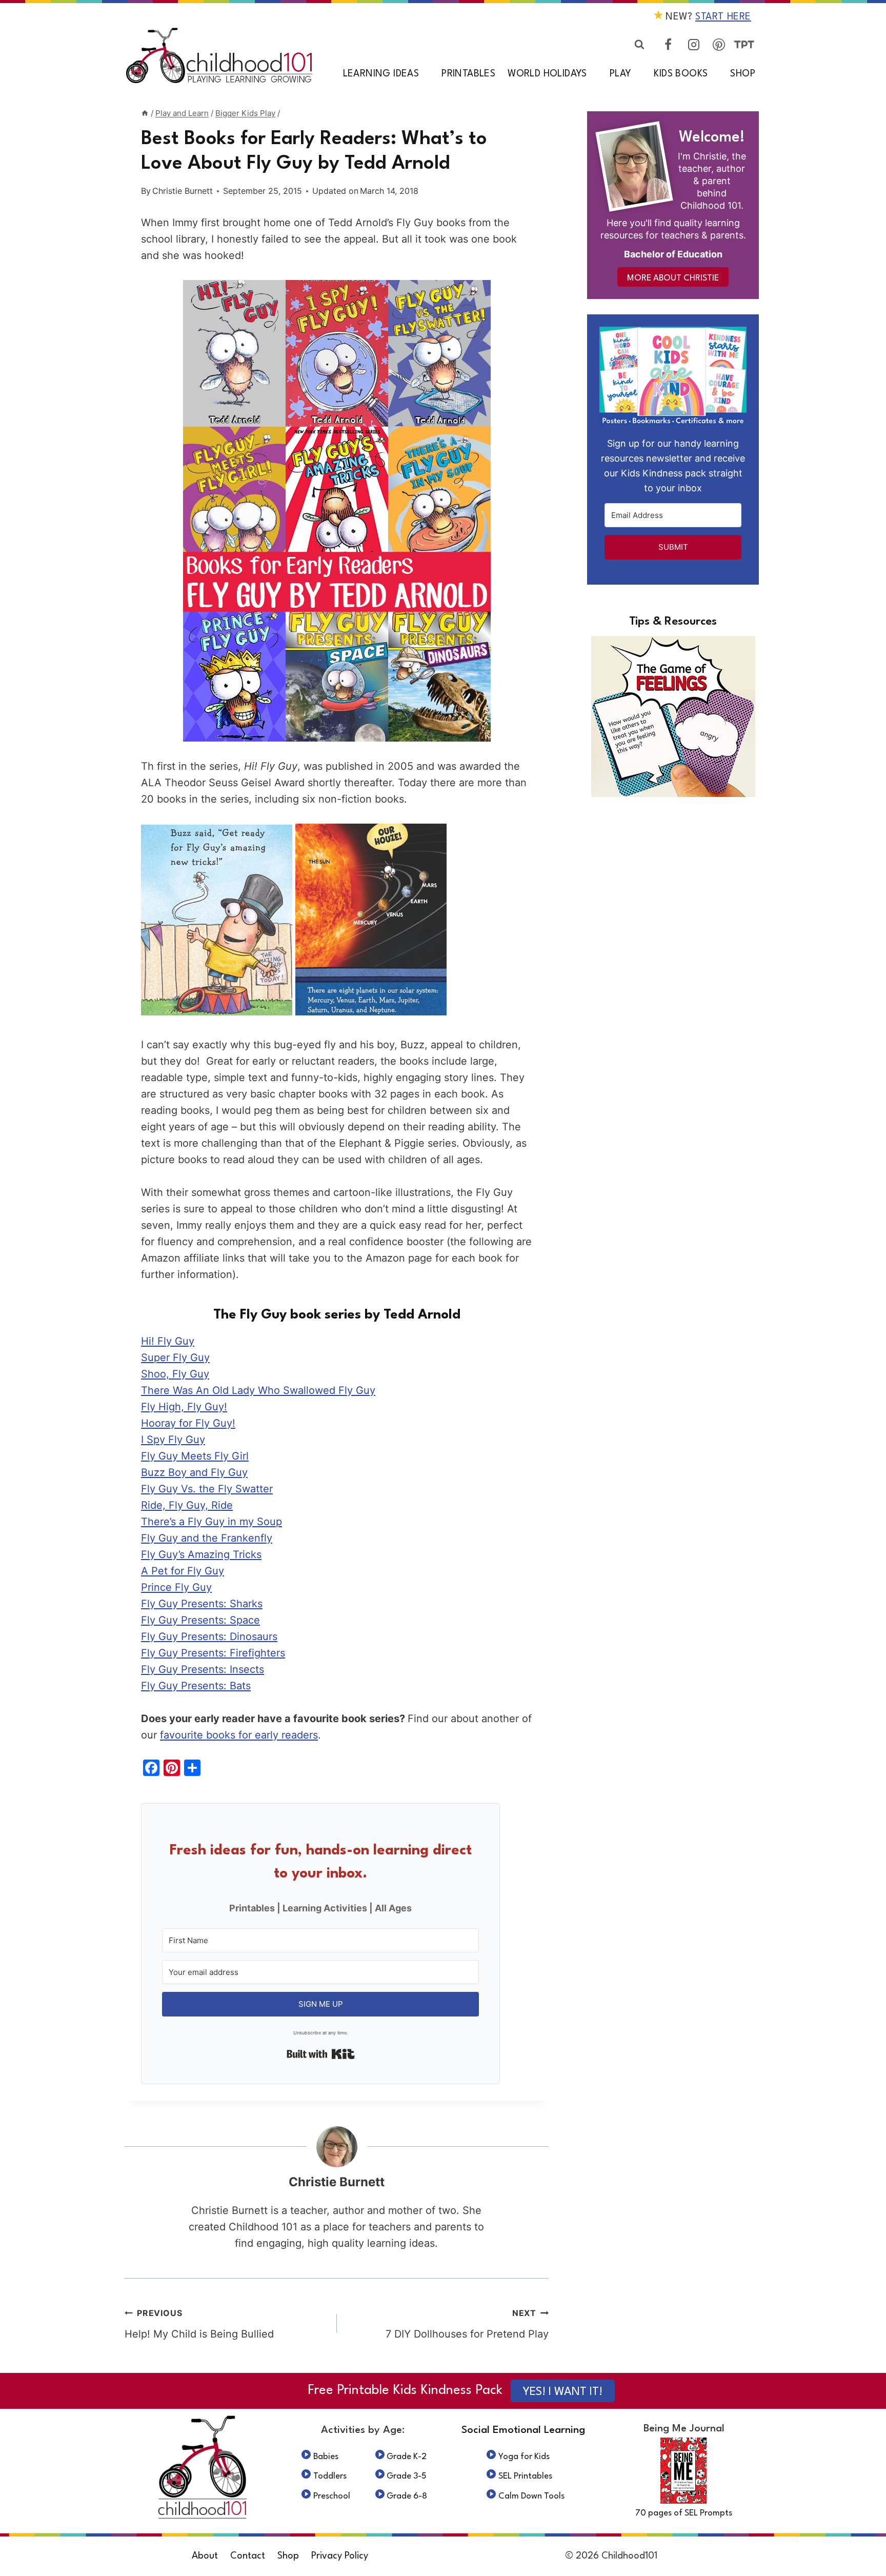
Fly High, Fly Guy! (184, 1407)
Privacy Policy (340, 2556)
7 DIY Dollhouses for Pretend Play (467, 2324)
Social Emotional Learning (523, 2430)
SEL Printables (525, 2476)
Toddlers (330, 2476)
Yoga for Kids (524, 2457)
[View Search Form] (639, 45)
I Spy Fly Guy (173, 1440)
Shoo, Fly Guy (175, 1374)
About (205, 2556)
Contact (248, 2556)
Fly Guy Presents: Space (200, 1620)
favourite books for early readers (239, 1735)
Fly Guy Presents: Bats (196, 1686)
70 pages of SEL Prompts (684, 2513)
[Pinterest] (719, 45)
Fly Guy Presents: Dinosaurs (209, 1636)
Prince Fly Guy (176, 1587)
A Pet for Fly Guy (183, 1571)
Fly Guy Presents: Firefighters (213, 1653)
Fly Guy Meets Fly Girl (195, 1456)
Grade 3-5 (407, 2476)
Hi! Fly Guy (168, 1341)
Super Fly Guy (175, 1357)
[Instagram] (694, 45)
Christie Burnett (183, 191)
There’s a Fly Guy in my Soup (212, 1522)
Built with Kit (321, 2054)
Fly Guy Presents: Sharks (202, 1604)
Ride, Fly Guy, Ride (187, 1505)
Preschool (332, 2496)
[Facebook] (668, 45)
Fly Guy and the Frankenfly (207, 1538)
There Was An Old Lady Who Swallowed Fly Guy (258, 1390)
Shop (743, 74)
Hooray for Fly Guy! (188, 1423)
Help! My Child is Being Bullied (199, 2324)
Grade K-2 (407, 2457)
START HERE (723, 17)
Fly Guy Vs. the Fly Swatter (207, 1489)
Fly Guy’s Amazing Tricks (201, 1554)
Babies (326, 2457)
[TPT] (744, 45)
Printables (468, 74)
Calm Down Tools (531, 2496)
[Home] (145, 113)
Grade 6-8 (407, 2496)
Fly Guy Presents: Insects (203, 1669)
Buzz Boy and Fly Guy (194, 1472)
